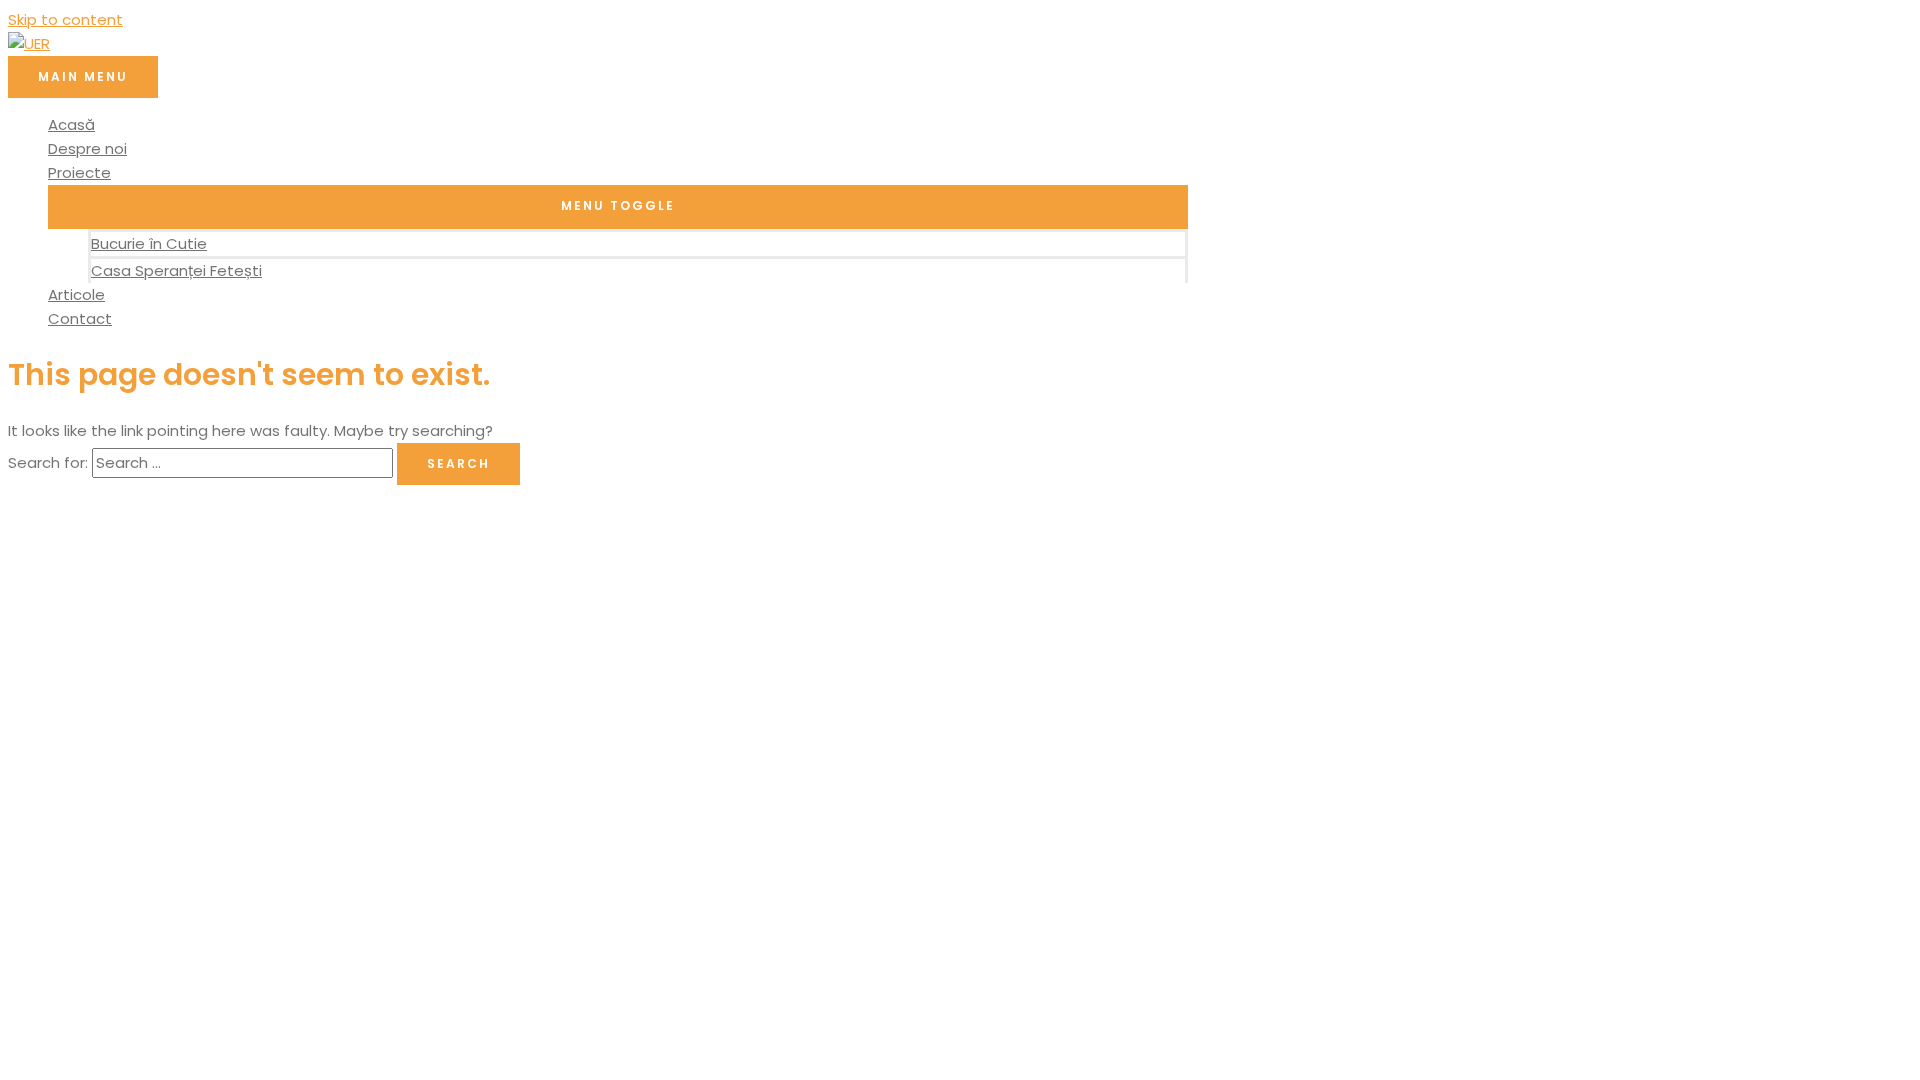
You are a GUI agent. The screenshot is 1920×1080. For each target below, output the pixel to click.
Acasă (71, 124)
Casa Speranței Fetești (176, 270)
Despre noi (87, 148)
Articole (76, 294)
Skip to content (65, 19)
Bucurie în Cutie (149, 243)
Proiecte (79, 172)
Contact (80, 318)
